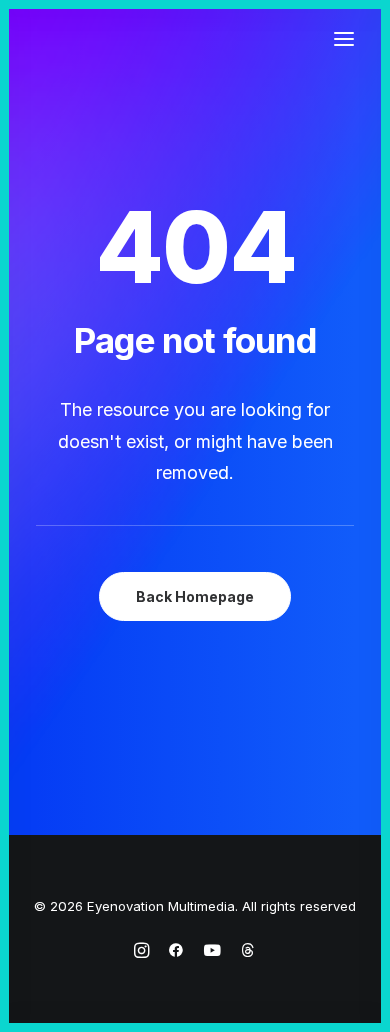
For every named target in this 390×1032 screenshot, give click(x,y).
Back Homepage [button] (195, 596)
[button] (344, 39)
